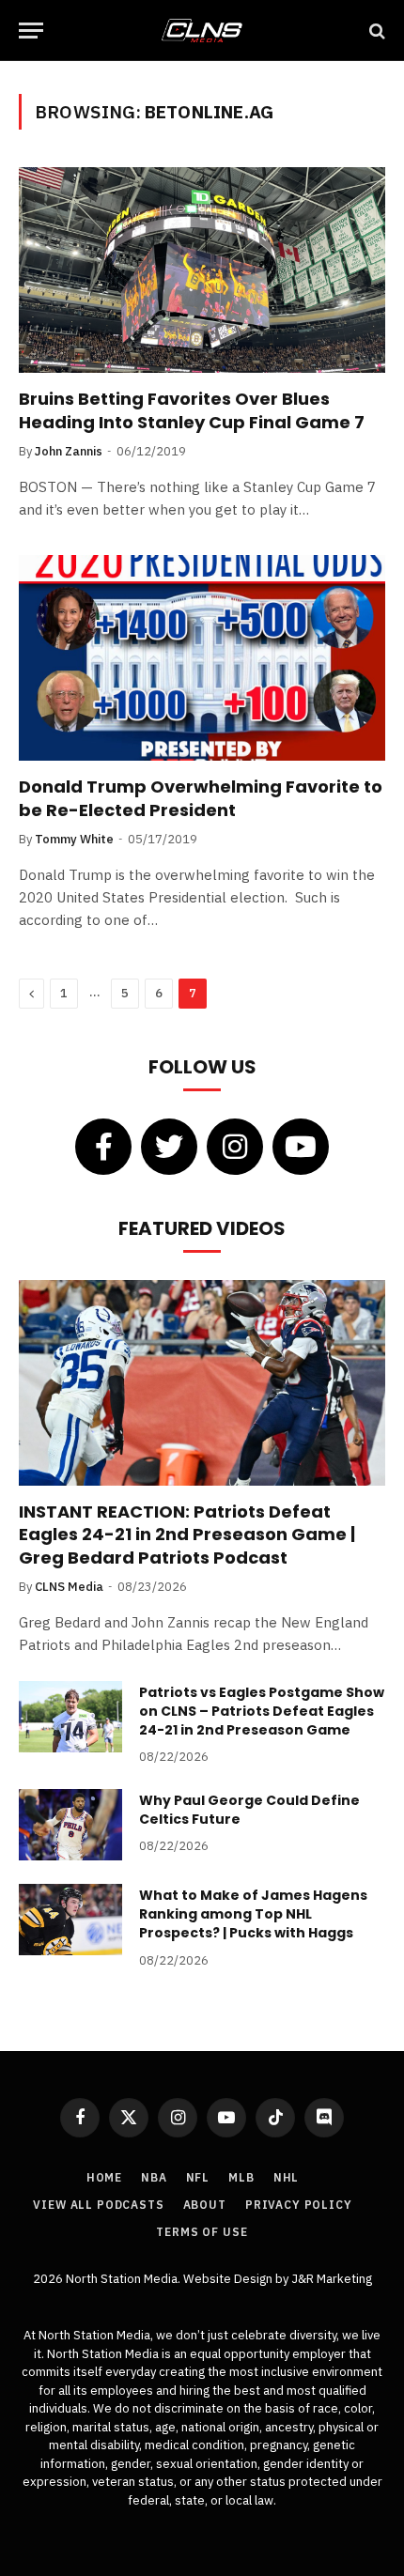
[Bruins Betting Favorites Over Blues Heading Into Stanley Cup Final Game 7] (202, 270)
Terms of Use (202, 2232)
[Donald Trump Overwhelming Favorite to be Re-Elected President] (202, 658)
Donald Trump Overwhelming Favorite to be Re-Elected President (201, 798)
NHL (287, 2177)
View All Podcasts (98, 2205)
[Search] (375, 31)
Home (104, 2177)
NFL (198, 2177)
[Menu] (31, 31)
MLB (241, 2177)
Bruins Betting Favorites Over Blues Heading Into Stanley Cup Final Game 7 (192, 410)
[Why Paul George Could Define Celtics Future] (70, 1825)
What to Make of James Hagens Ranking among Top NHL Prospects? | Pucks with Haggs (253, 1914)
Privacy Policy (299, 2205)
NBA (154, 2177)
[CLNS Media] (202, 31)
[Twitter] (169, 1147)
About (205, 2205)
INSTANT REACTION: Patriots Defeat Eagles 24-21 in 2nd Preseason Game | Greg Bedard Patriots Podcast (187, 1535)
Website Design (229, 2279)
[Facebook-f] (103, 1147)
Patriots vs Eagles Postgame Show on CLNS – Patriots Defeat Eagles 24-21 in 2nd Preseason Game (262, 1711)
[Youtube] (301, 1147)
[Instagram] (235, 1147)
